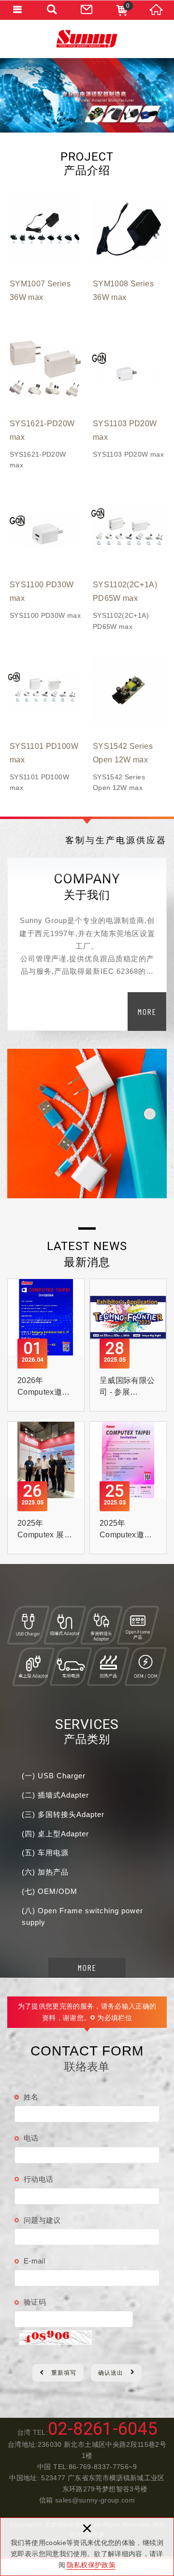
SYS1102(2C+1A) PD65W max (129, 562)
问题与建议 (42, 2220)
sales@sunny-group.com (95, 2500)
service (87, 1967)
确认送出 (111, 2373)
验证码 (35, 2302)
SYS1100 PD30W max (45, 556)
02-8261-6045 (102, 2429)
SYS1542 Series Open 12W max (129, 723)
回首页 (157, 10)
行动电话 (38, 2179)
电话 (31, 2138)
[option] (87, 95)
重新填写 (64, 2373)
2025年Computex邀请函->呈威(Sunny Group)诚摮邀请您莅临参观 (128, 1488)
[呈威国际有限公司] (87, 39)
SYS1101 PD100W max (45, 723)
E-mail (34, 2261)
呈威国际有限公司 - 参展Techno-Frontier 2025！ (128, 1345)
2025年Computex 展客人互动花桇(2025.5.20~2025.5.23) (46, 1488)
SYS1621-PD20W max (45, 401)
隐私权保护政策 (91, 2565)
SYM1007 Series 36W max (45, 250)
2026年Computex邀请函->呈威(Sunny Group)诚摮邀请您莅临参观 (46, 1345)
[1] (87, 95)
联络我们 (87, 10)
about (147, 1012)
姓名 (31, 2097)
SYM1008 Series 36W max (129, 250)
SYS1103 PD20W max (129, 395)
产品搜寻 (52, 10)
